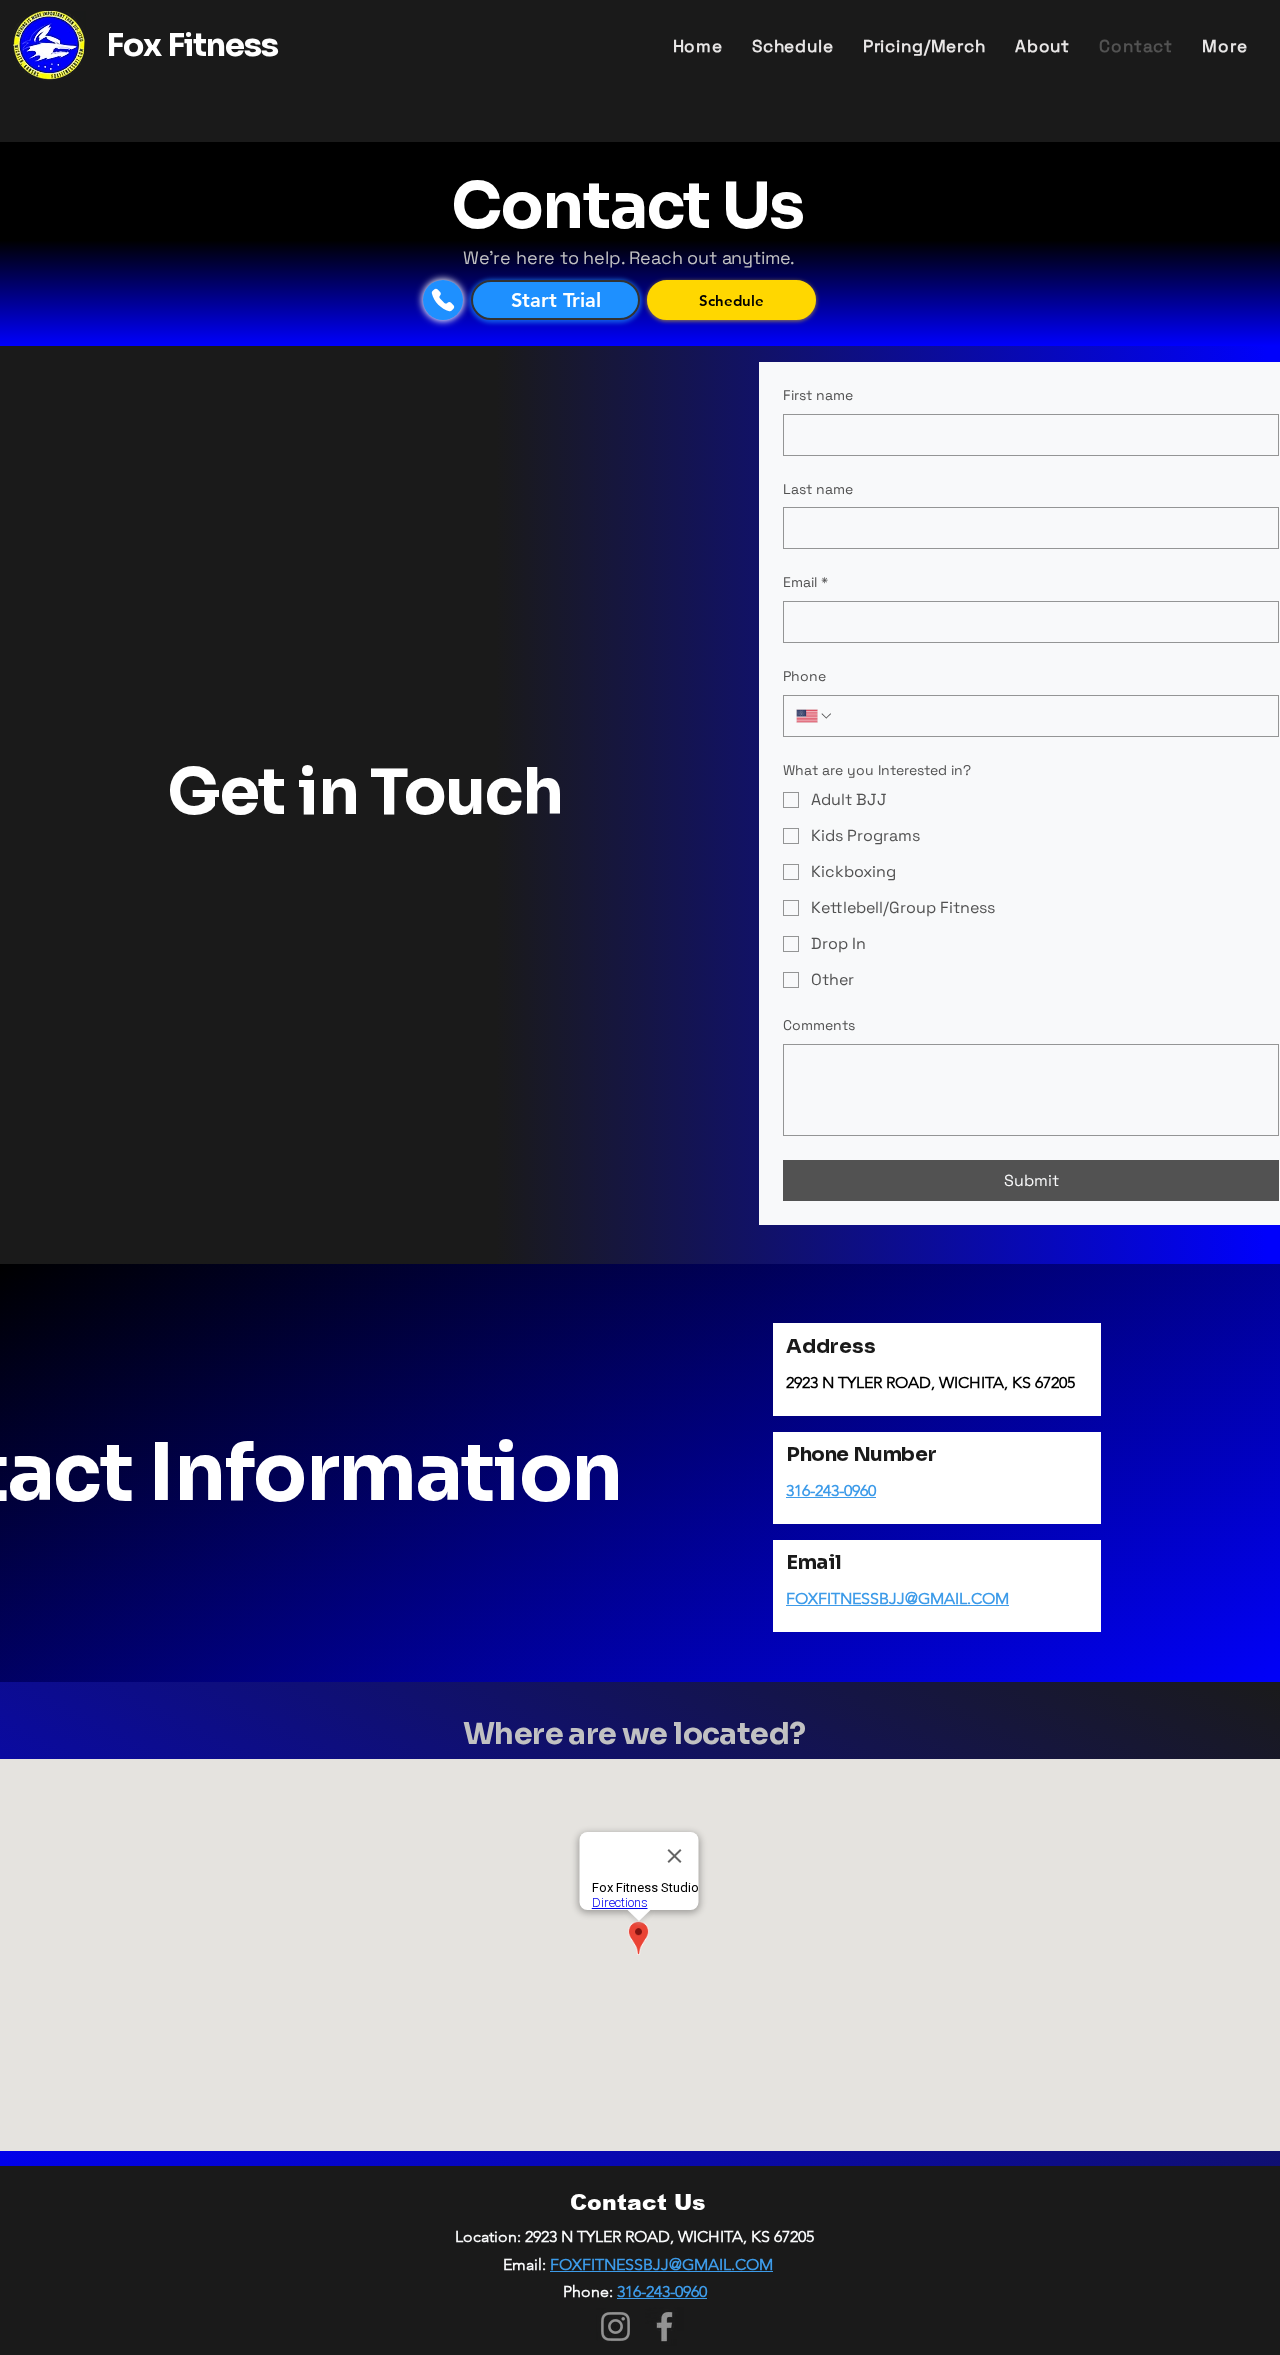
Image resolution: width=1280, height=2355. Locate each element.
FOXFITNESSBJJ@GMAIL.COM (897, 1598)
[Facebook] (664, 2326)
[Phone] (443, 300)
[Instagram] (615, 2326)
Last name (818, 489)
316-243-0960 (831, 1490)
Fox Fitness (192, 45)
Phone (804, 676)
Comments (819, 1025)
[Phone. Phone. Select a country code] (815, 716)
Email (805, 582)
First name (818, 395)
